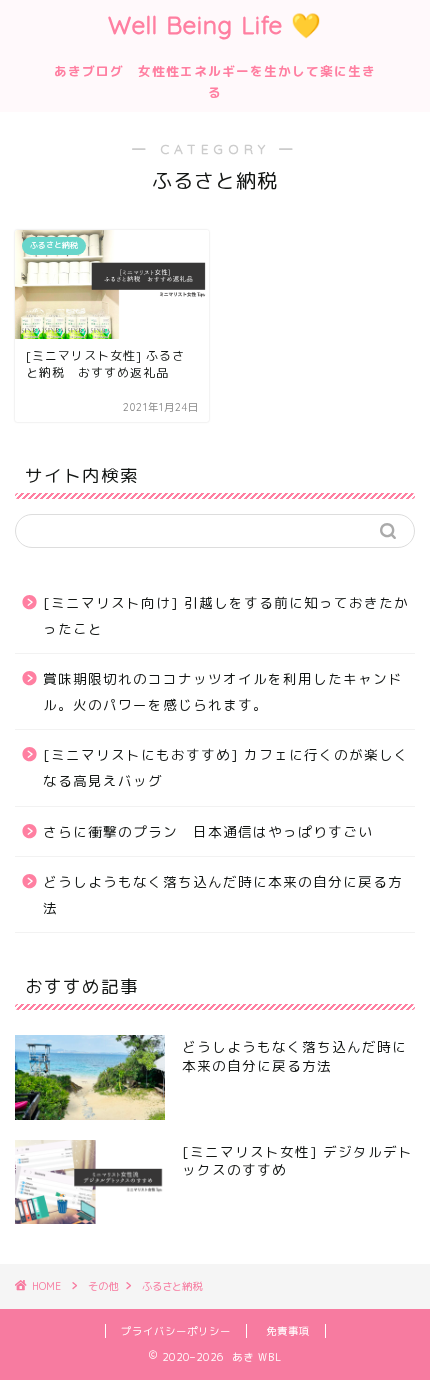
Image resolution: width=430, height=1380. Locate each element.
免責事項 (288, 1331)
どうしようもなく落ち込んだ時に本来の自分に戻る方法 (223, 894)
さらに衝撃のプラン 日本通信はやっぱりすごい (208, 831)
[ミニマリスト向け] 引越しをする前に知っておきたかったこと (226, 615)
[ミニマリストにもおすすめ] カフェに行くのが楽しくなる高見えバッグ (226, 767)
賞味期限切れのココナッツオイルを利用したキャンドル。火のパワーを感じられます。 (223, 691)
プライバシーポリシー (176, 1331)
